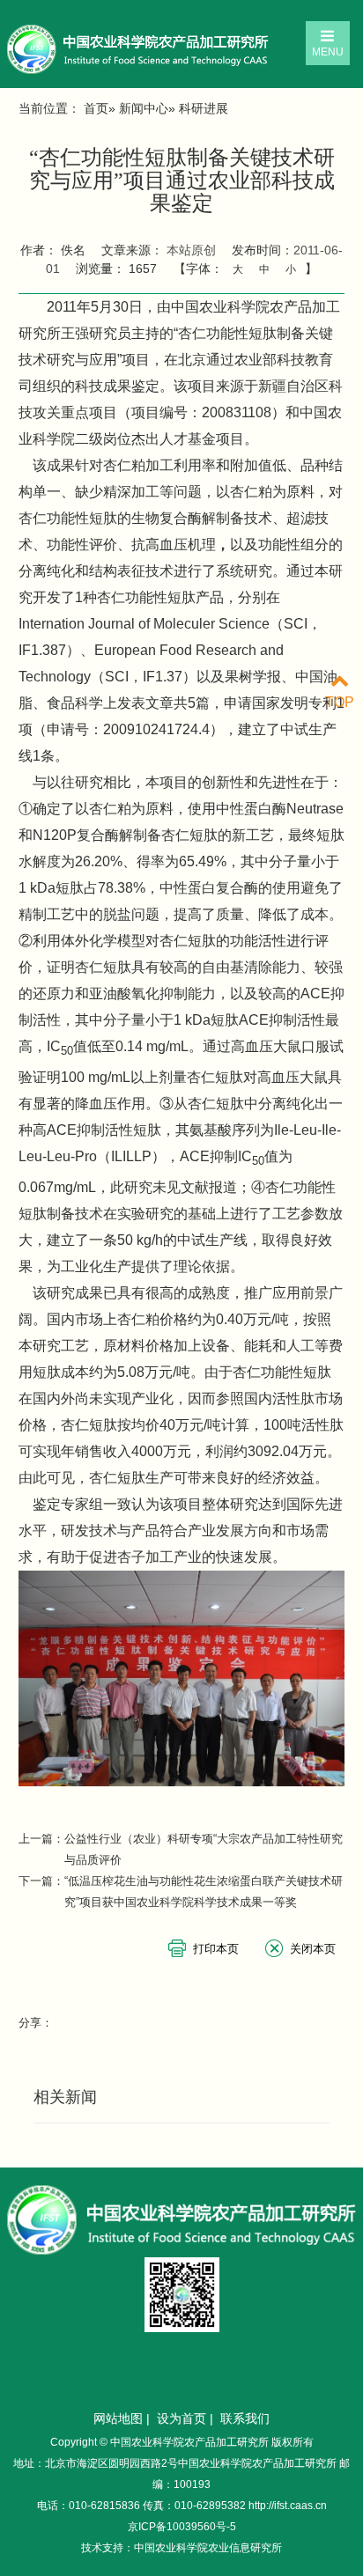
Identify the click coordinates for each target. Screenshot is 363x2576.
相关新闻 (65, 2097)
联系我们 (245, 2418)
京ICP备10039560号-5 (182, 2527)
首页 (96, 108)
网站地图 (118, 2418)
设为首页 (181, 2418)
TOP (340, 702)
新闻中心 (144, 108)
